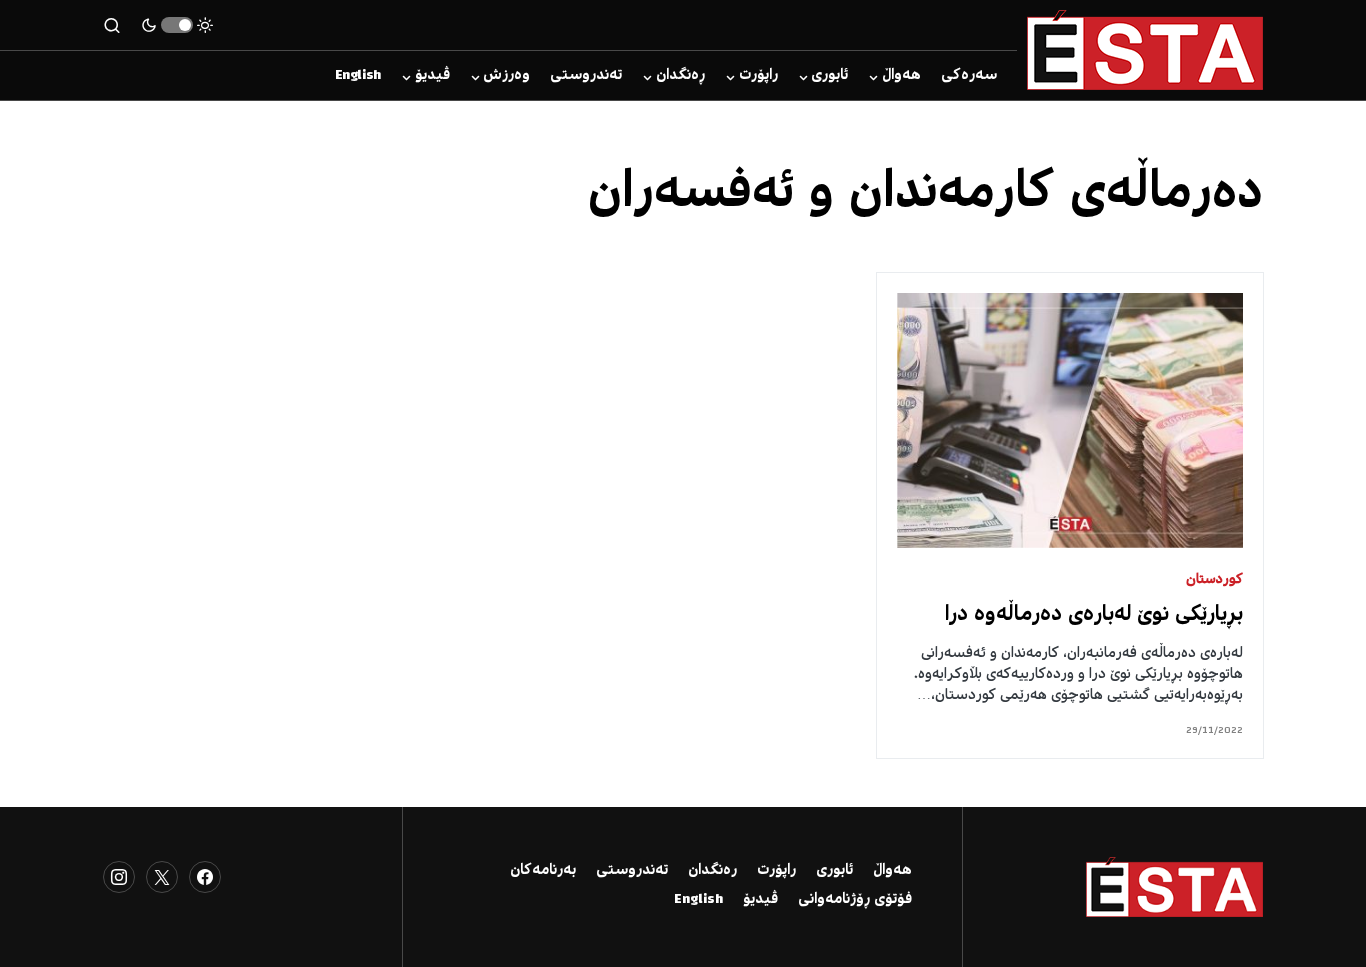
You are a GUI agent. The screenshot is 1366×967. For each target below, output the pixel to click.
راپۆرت (776, 871)
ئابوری (834, 871)
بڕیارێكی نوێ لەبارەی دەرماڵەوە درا (1094, 615)
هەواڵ (892, 871)
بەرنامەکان (543, 871)
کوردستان (1214, 580)
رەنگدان (712, 871)
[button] (177, 25)
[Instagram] (119, 877)
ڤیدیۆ (760, 900)
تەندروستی (632, 871)
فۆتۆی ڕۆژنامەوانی (855, 900)
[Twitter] (162, 877)
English (698, 900)
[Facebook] (205, 877)
